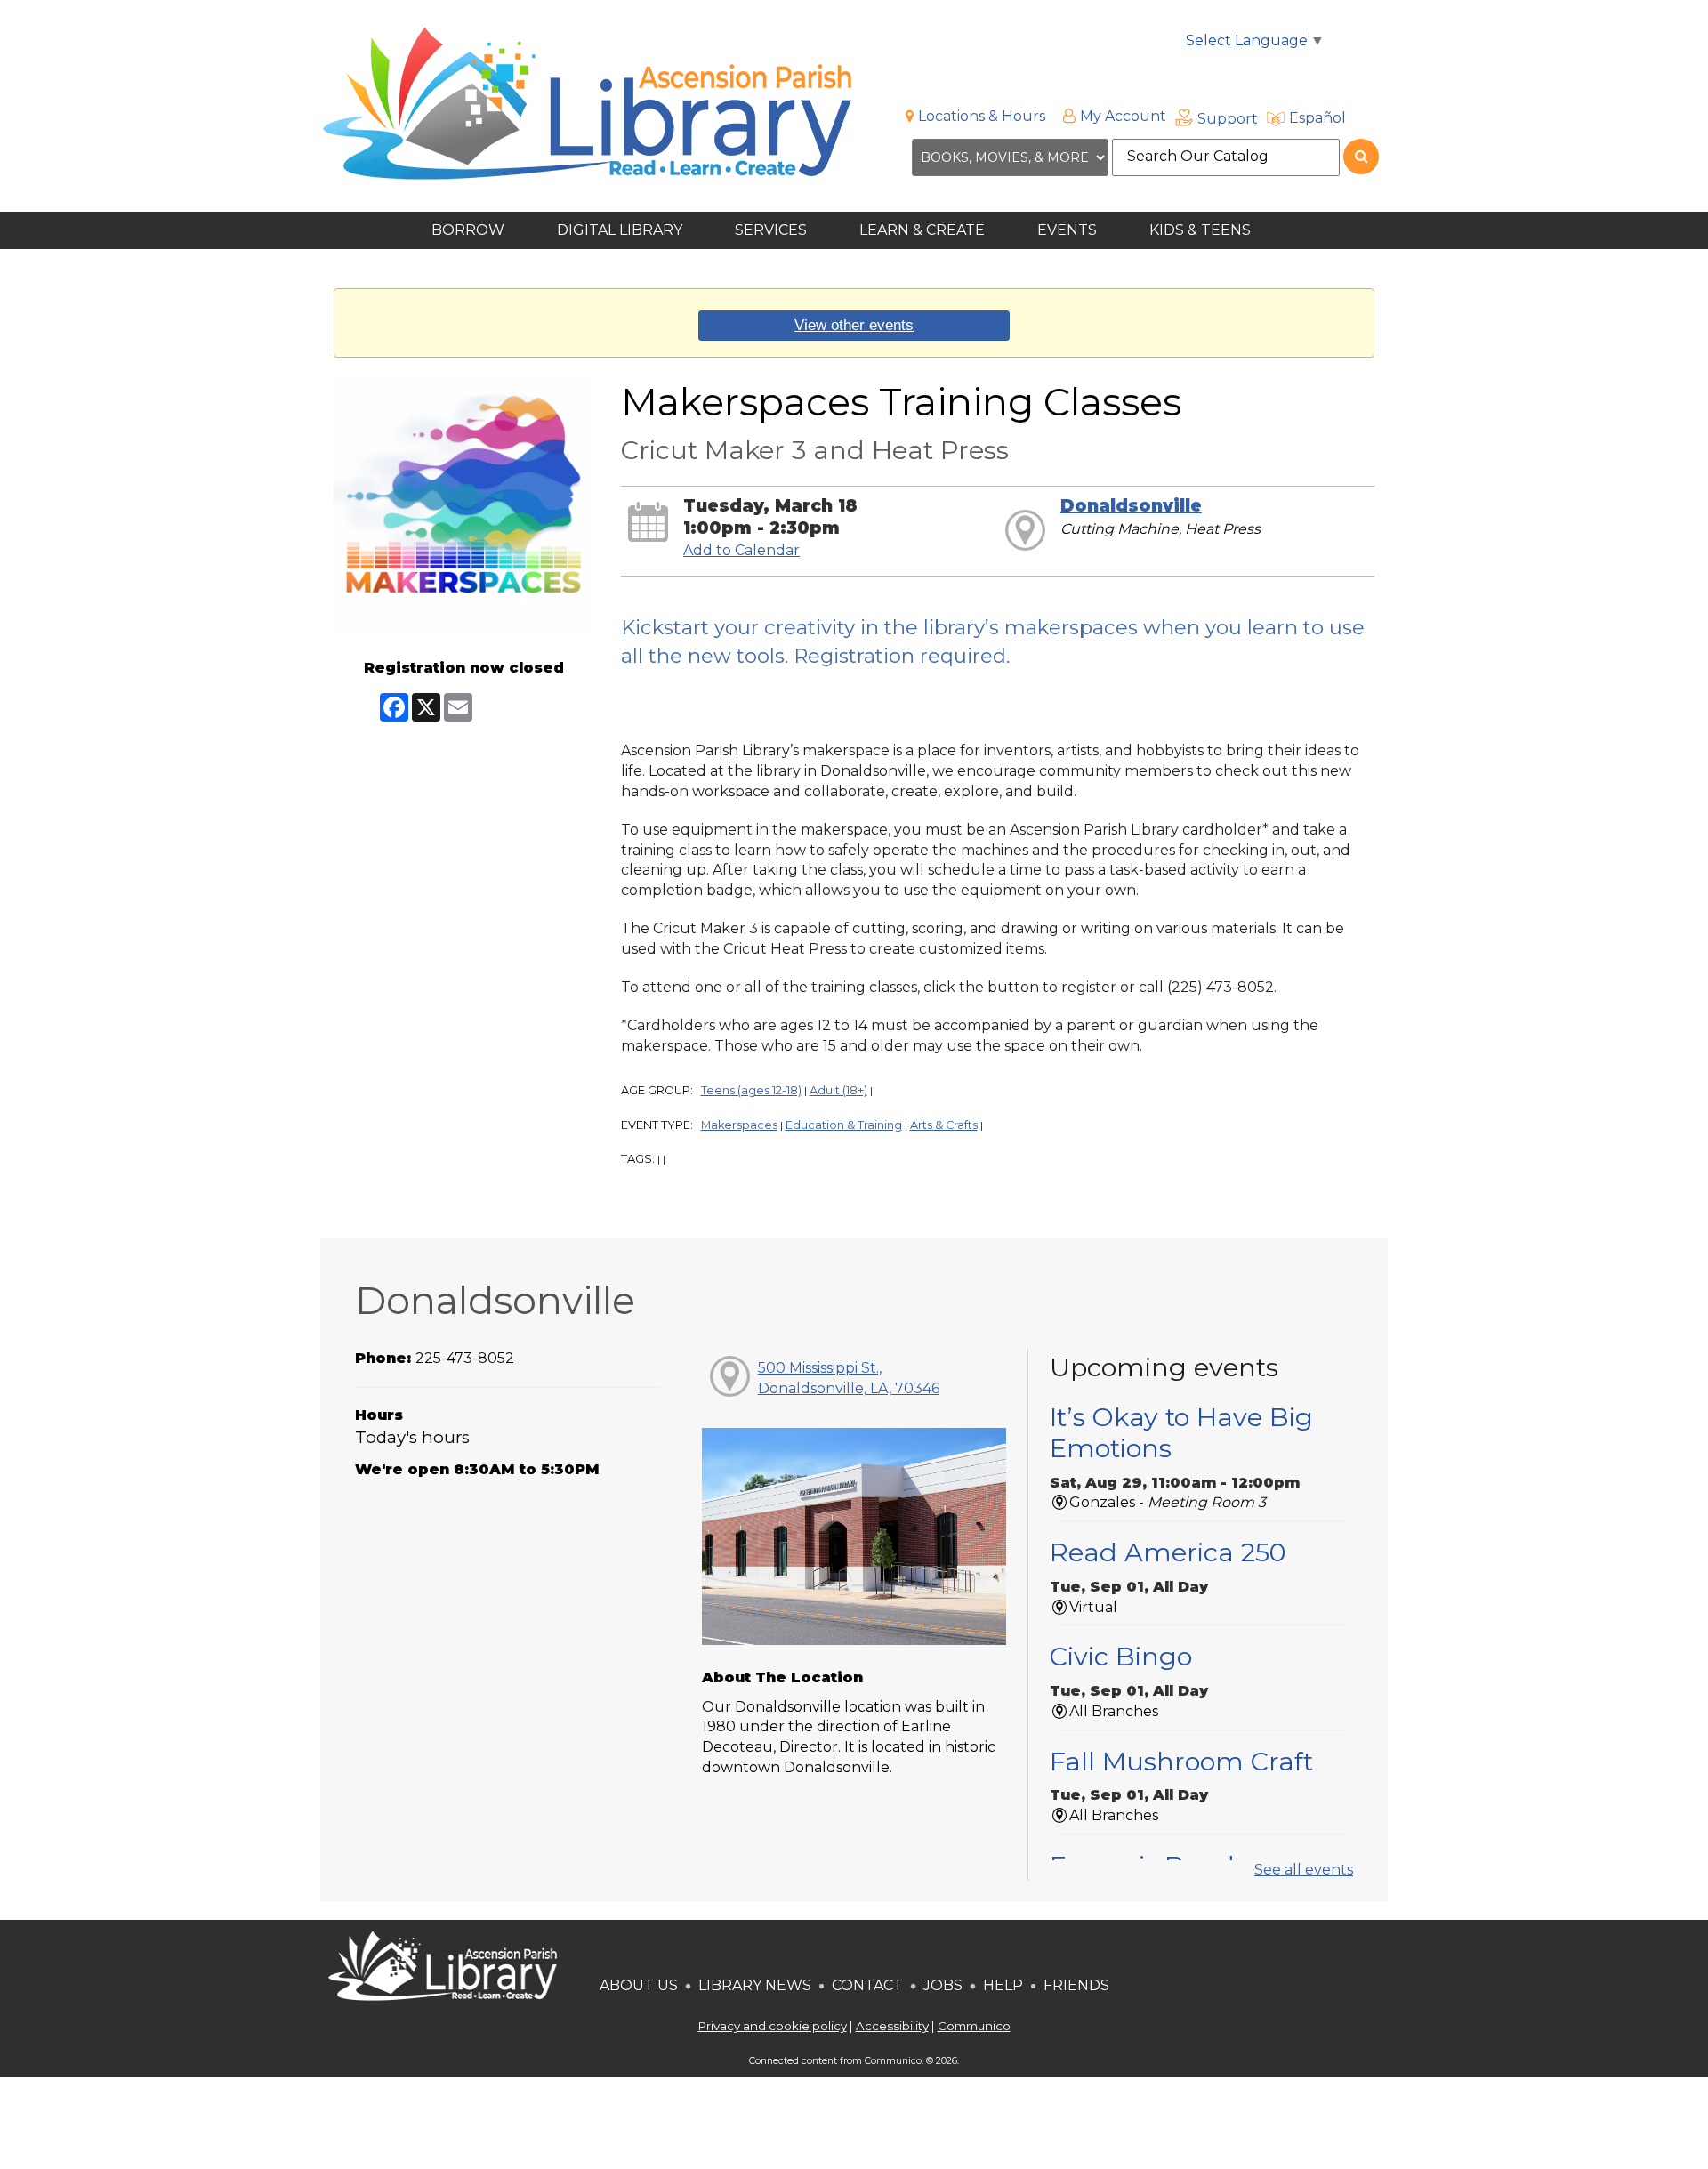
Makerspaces (739, 1125)
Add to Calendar (741, 550)
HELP (1003, 1985)
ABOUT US (639, 1985)
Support (1228, 119)
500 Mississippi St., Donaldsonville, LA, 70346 (849, 1378)
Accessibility (892, 2026)
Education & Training (844, 1125)
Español (1317, 118)
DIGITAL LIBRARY (621, 230)
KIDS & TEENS (1202, 230)
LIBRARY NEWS (755, 1985)
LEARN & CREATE (924, 230)
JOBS (941, 1985)
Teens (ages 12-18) (751, 1090)
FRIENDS (1076, 1985)
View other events (854, 325)
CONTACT (867, 1985)
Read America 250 (1168, 1552)
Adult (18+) (838, 1090)
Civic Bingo (1121, 1656)
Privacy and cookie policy (773, 2026)
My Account (1123, 116)
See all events (1304, 1870)
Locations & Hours (982, 116)
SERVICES (773, 230)
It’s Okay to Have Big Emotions (1181, 1432)
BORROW (470, 230)
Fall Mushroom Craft (1181, 1761)
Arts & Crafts (944, 1125)
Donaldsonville (1131, 506)
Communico (974, 2026)
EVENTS (1069, 230)
